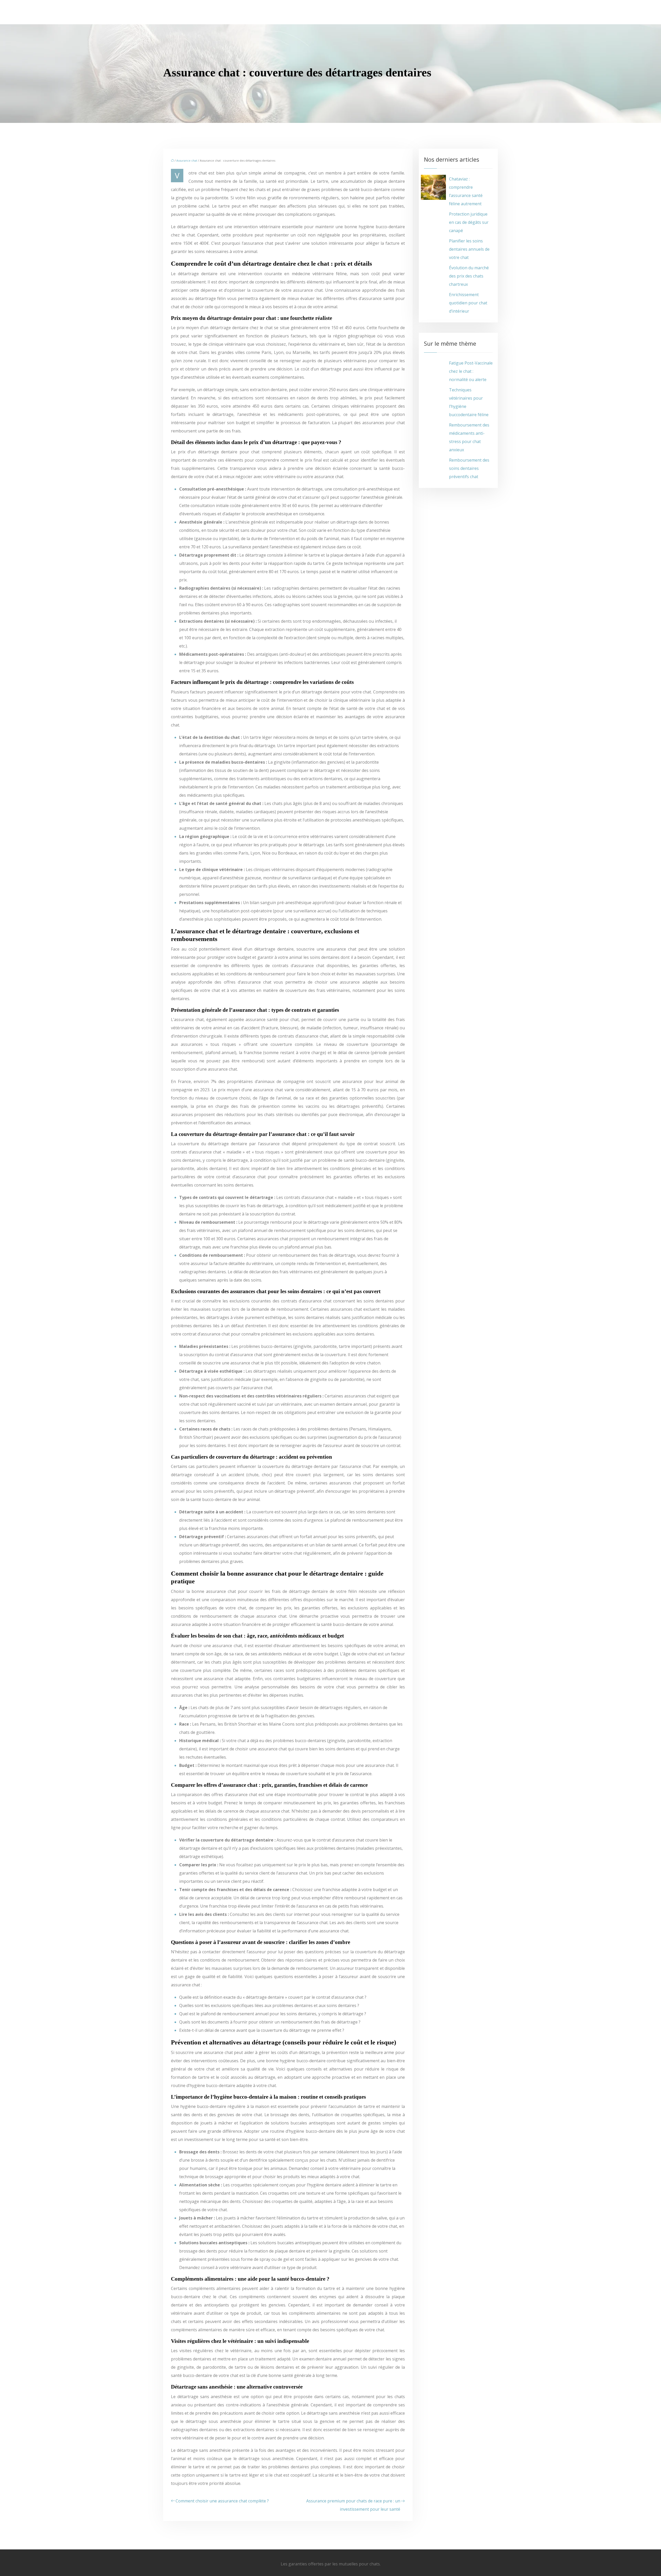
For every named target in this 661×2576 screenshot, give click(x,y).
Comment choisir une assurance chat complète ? (222, 2501)
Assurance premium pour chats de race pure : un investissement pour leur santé (353, 2505)
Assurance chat (187, 160)
